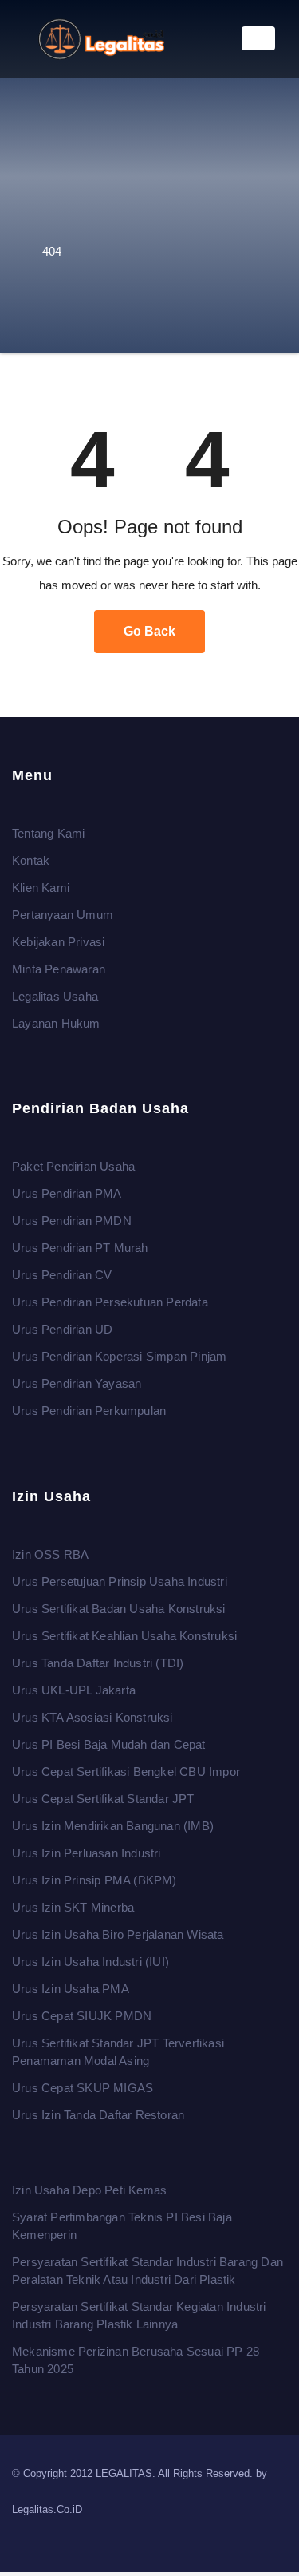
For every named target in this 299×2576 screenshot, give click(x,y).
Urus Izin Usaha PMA (71, 1989)
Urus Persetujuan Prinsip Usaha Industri (120, 1581)
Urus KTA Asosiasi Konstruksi (92, 1717)
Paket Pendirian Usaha (73, 1167)
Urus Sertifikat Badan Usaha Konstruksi (119, 1609)
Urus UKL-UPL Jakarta (74, 1690)
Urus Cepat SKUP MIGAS (83, 2088)
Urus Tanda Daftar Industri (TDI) (98, 1663)
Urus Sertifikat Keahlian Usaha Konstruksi (124, 1636)
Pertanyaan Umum (63, 915)
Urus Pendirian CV (62, 1276)
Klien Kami (41, 888)
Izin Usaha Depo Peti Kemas (89, 2190)
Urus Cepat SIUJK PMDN (82, 2016)
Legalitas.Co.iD (47, 2509)
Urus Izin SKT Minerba (73, 1907)
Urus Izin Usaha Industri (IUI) (90, 1962)
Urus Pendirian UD (62, 1330)
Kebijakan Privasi (58, 942)
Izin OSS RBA (50, 1554)
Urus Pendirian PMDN (72, 1221)
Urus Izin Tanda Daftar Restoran (98, 2115)
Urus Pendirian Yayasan (77, 1384)
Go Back (149, 631)
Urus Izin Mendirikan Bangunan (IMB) (113, 1826)
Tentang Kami (48, 833)
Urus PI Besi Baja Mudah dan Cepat (109, 1744)
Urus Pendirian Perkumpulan (89, 1411)
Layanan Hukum (56, 1023)
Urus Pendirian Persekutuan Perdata (110, 1303)
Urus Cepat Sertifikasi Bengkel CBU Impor (126, 1771)
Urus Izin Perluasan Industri (87, 1853)
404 (52, 251)
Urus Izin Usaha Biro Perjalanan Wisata (118, 1934)
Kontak (31, 860)
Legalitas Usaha (55, 996)
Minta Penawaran (59, 969)
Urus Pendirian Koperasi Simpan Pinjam (119, 1357)
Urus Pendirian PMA (67, 1194)
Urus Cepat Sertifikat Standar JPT (103, 1799)
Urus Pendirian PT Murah (80, 1248)
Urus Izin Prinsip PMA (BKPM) (94, 1880)
